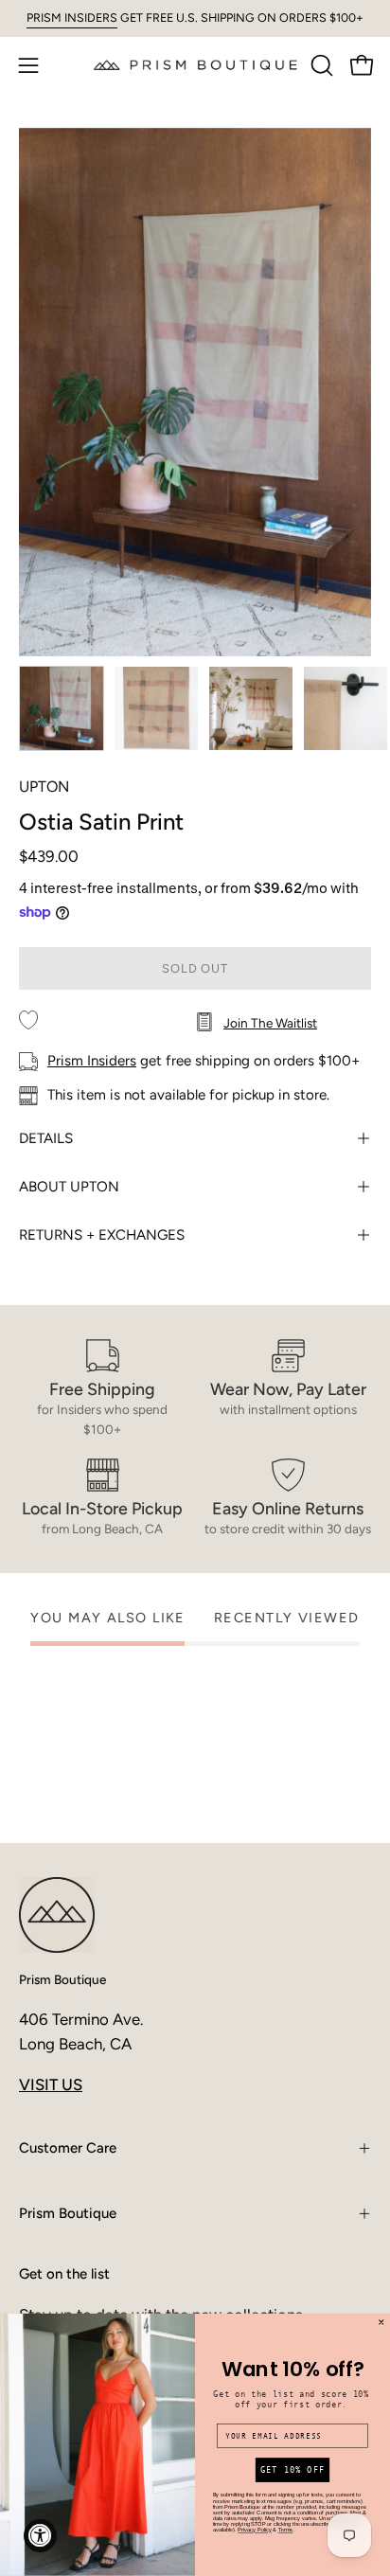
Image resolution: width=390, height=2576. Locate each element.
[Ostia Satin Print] (62, 708)
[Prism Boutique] (195, 65)
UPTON (44, 787)
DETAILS (46, 1138)
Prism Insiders (92, 1061)
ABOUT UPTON (69, 1187)
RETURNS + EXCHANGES (102, 1235)
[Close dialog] (381, 2322)
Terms (286, 2531)
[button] (320, 65)
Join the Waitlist (270, 1023)
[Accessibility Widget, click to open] (40, 2536)
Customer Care (68, 2148)
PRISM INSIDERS (72, 18)
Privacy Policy (255, 2531)
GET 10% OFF (292, 2470)
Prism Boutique (62, 1979)
